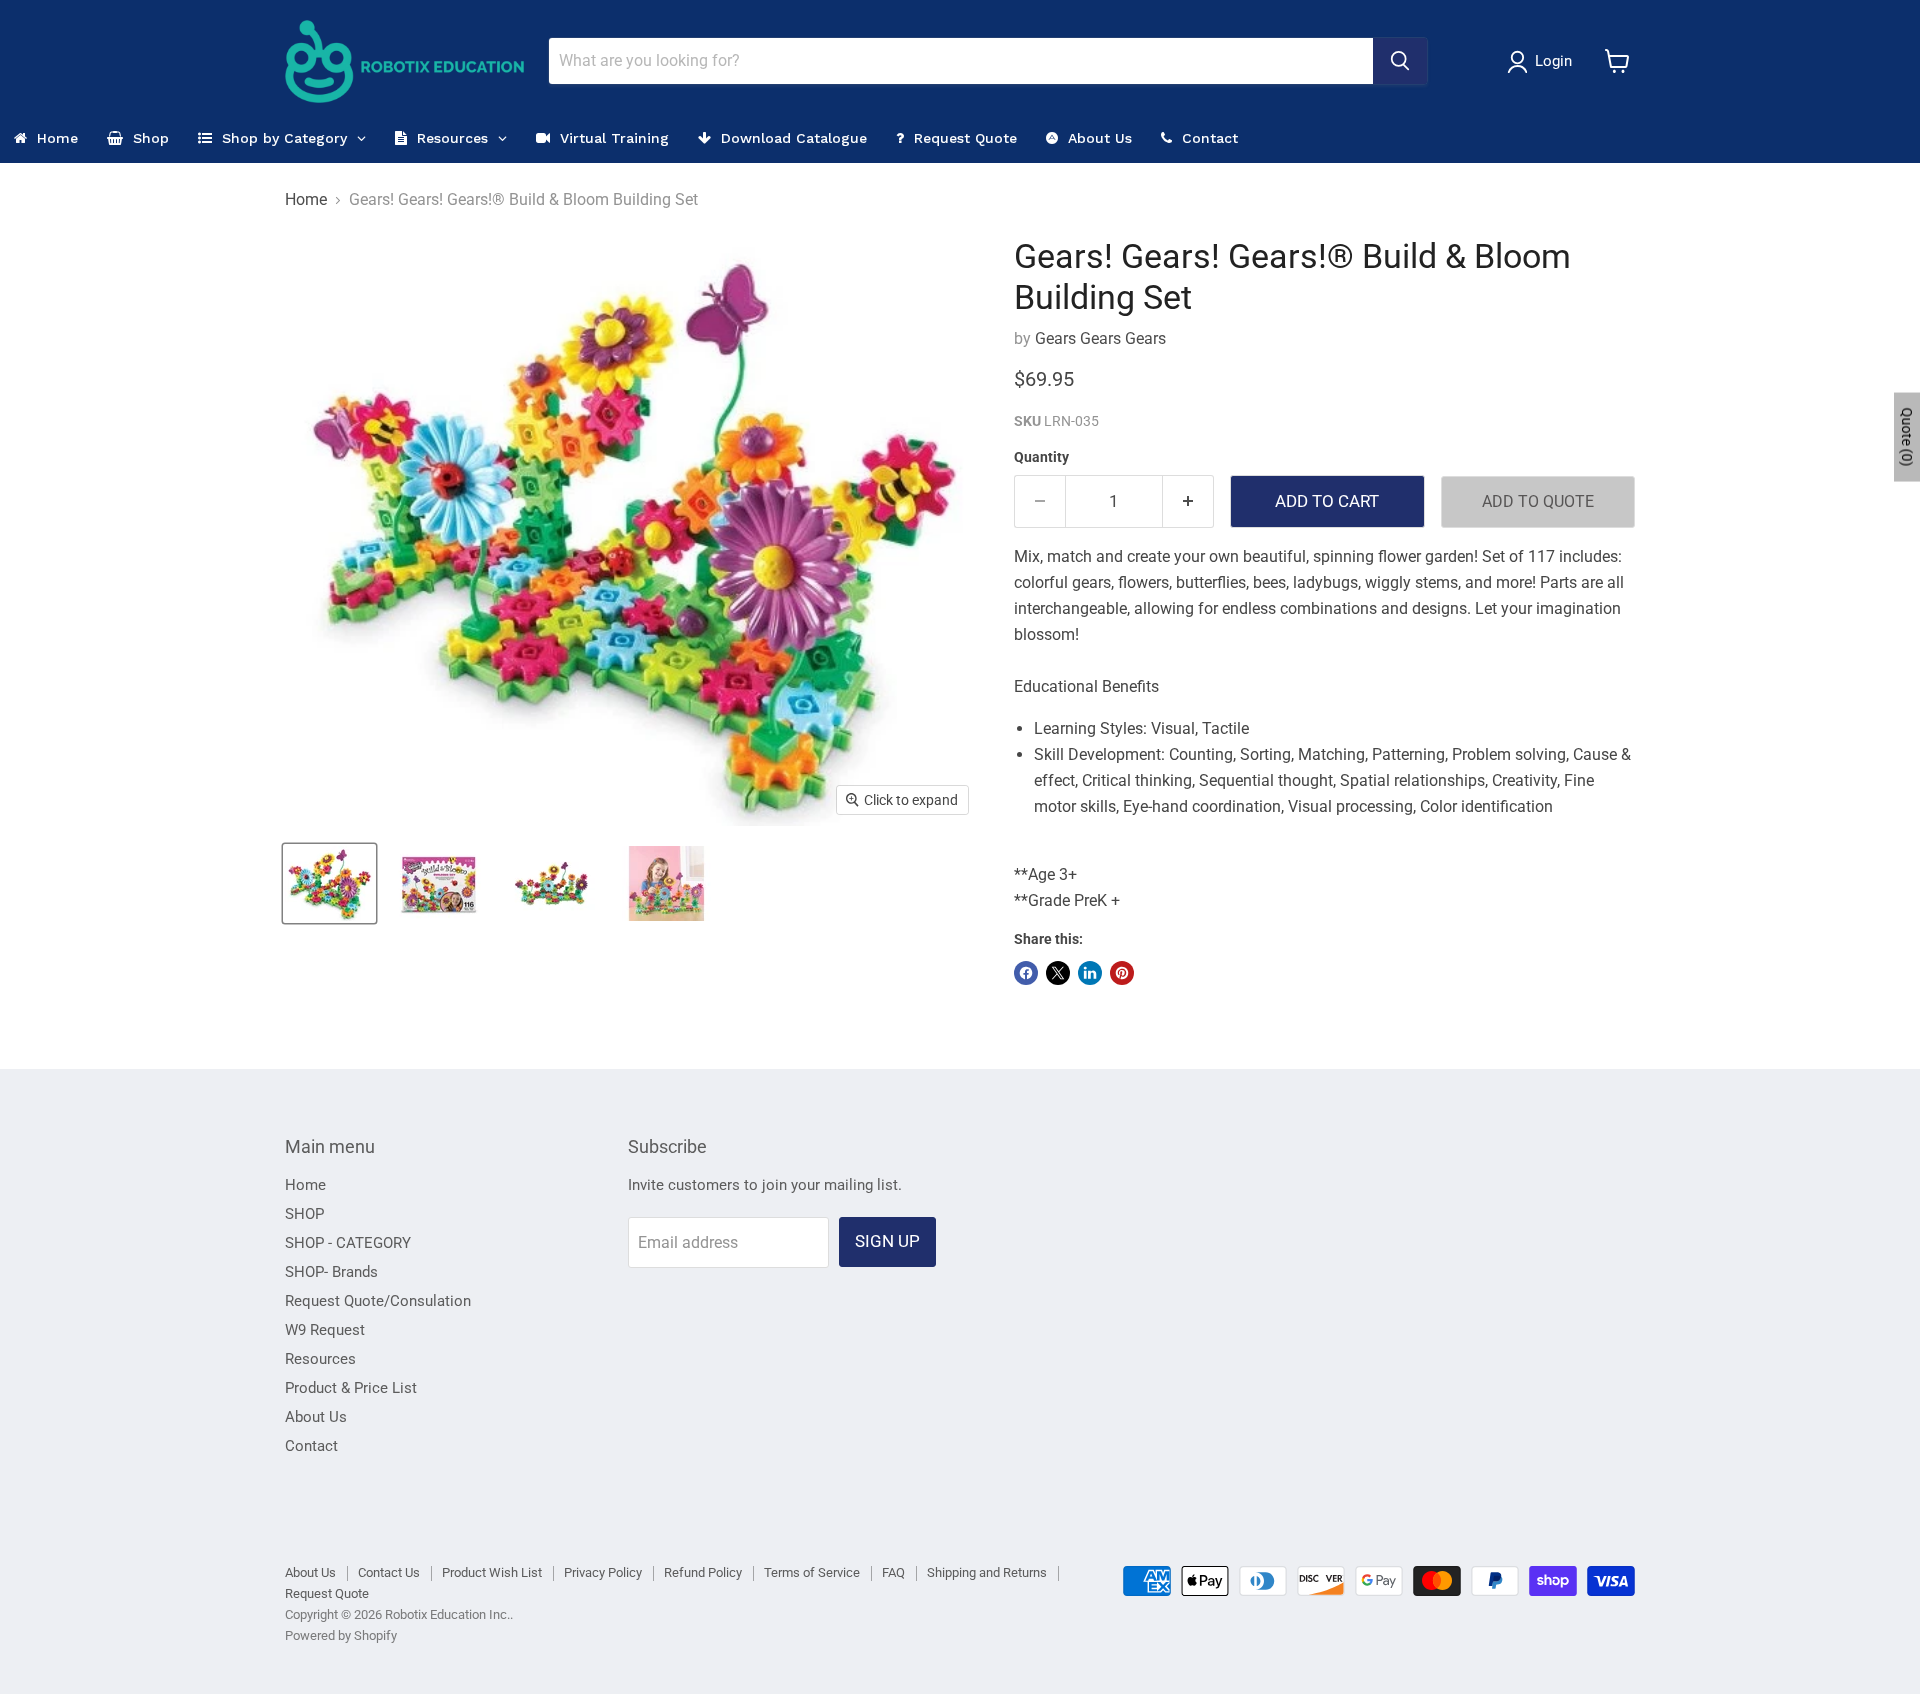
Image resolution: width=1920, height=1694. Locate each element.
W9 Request (325, 1330)
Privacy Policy (603, 1572)
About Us (316, 1417)
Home (306, 200)
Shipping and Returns (987, 1572)
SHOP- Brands (331, 1272)
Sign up (887, 1241)
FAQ (893, 1572)
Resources (320, 1359)
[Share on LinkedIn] (1090, 973)
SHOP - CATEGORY (348, 1243)
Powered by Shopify (341, 1635)
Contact (311, 1446)
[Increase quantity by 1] (1188, 502)
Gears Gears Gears (1100, 338)
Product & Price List (351, 1388)
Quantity (1041, 457)
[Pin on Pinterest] (1122, 973)
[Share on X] (1058, 973)
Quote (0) (1907, 436)
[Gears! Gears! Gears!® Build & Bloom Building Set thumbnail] (329, 883)
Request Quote (327, 1593)
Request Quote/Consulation (378, 1301)
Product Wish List (492, 1572)
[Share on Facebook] (1026, 973)
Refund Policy (703, 1572)
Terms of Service (812, 1572)
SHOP (304, 1214)
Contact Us (389, 1572)
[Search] (1400, 61)
